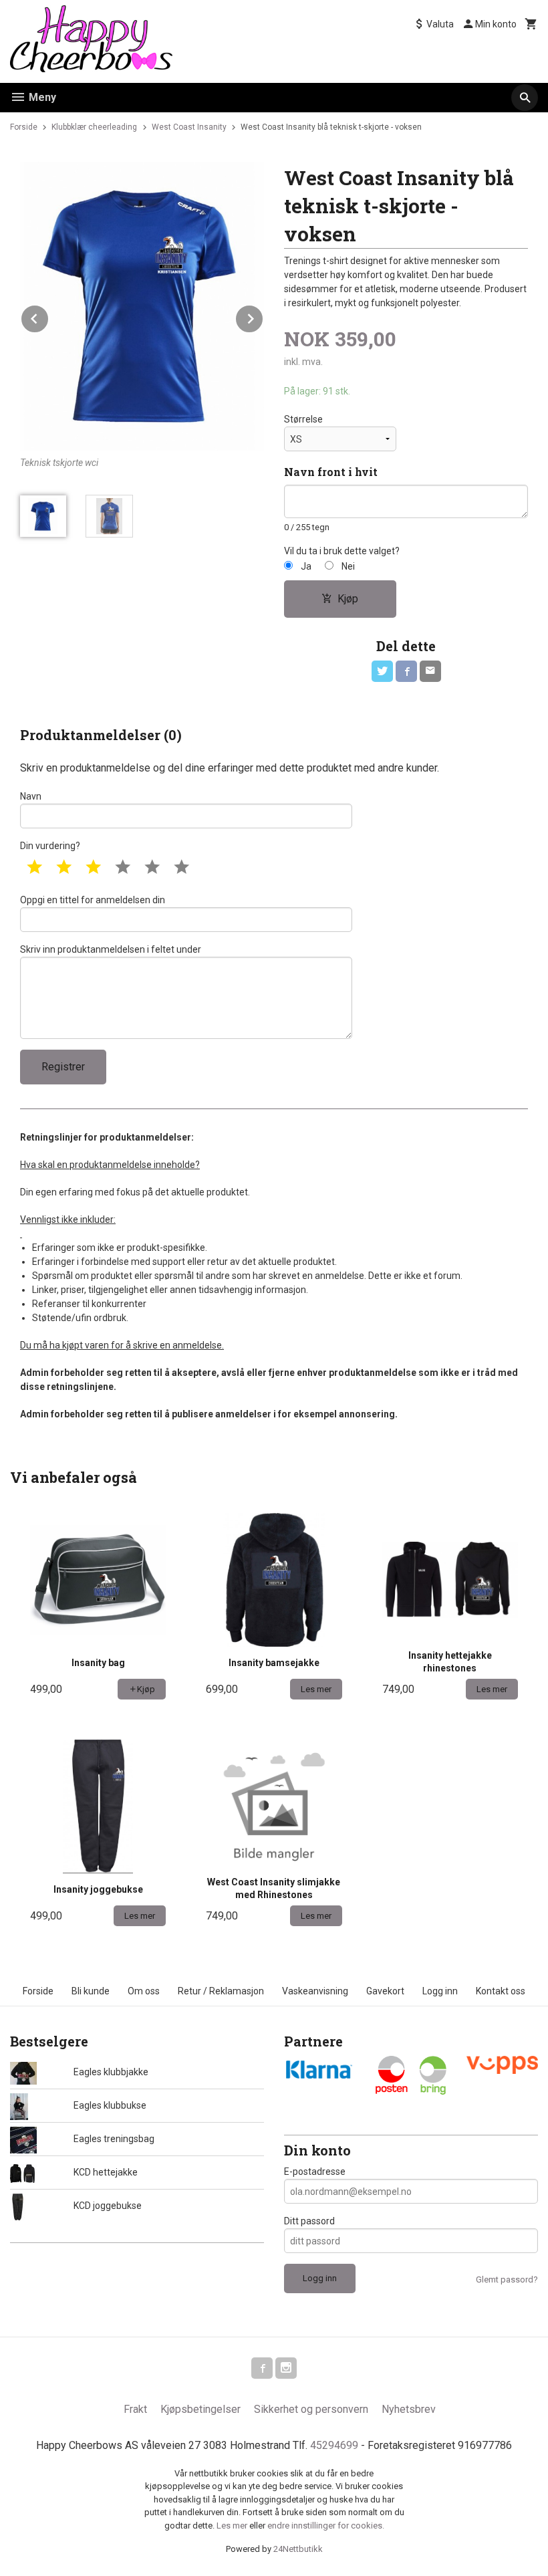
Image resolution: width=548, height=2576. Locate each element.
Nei (348, 566)
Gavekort (385, 1991)
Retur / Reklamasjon (221, 1991)
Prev (49, 317)
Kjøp (348, 599)
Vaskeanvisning (315, 1991)
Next (263, 317)
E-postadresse (315, 2172)
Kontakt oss (501, 1991)
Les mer (233, 2526)
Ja (306, 566)
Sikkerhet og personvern (311, 2409)
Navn (31, 796)
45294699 (334, 2445)
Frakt (135, 2409)
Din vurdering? (50, 846)
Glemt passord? (507, 2279)
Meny (41, 97)
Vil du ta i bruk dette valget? (342, 551)
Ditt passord (309, 2221)
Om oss (144, 1991)
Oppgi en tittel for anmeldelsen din (93, 900)
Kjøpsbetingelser (200, 2409)
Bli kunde (91, 1991)
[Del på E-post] (430, 671)
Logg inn (440, 1991)
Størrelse (303, 419)
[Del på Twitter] (382, 671)
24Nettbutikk (298, 2549)
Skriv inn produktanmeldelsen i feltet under (111, 949)
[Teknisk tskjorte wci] (142, 306)
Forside (24, 127)
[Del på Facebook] (406, 671)
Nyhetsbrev (409, 2409)
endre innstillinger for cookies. (326, 2526)
